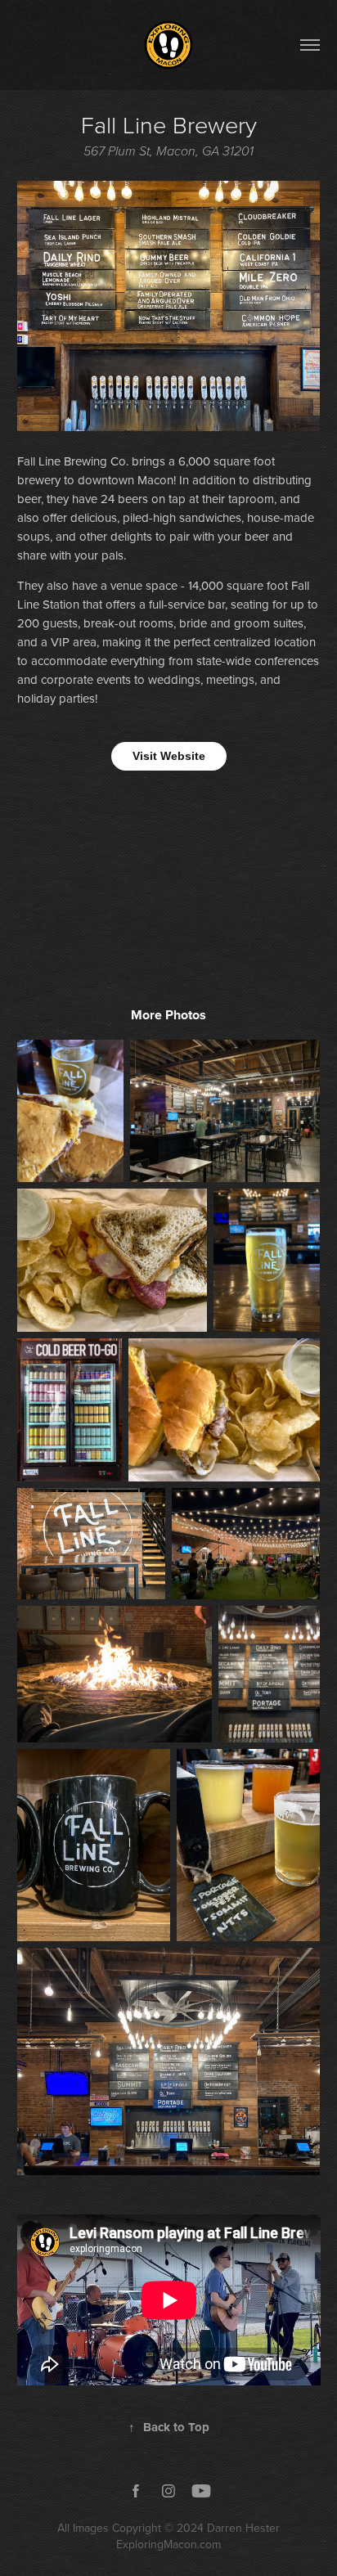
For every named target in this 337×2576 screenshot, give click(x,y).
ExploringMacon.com (168, 2544)
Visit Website (169, 756)
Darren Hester (243, 2528)
